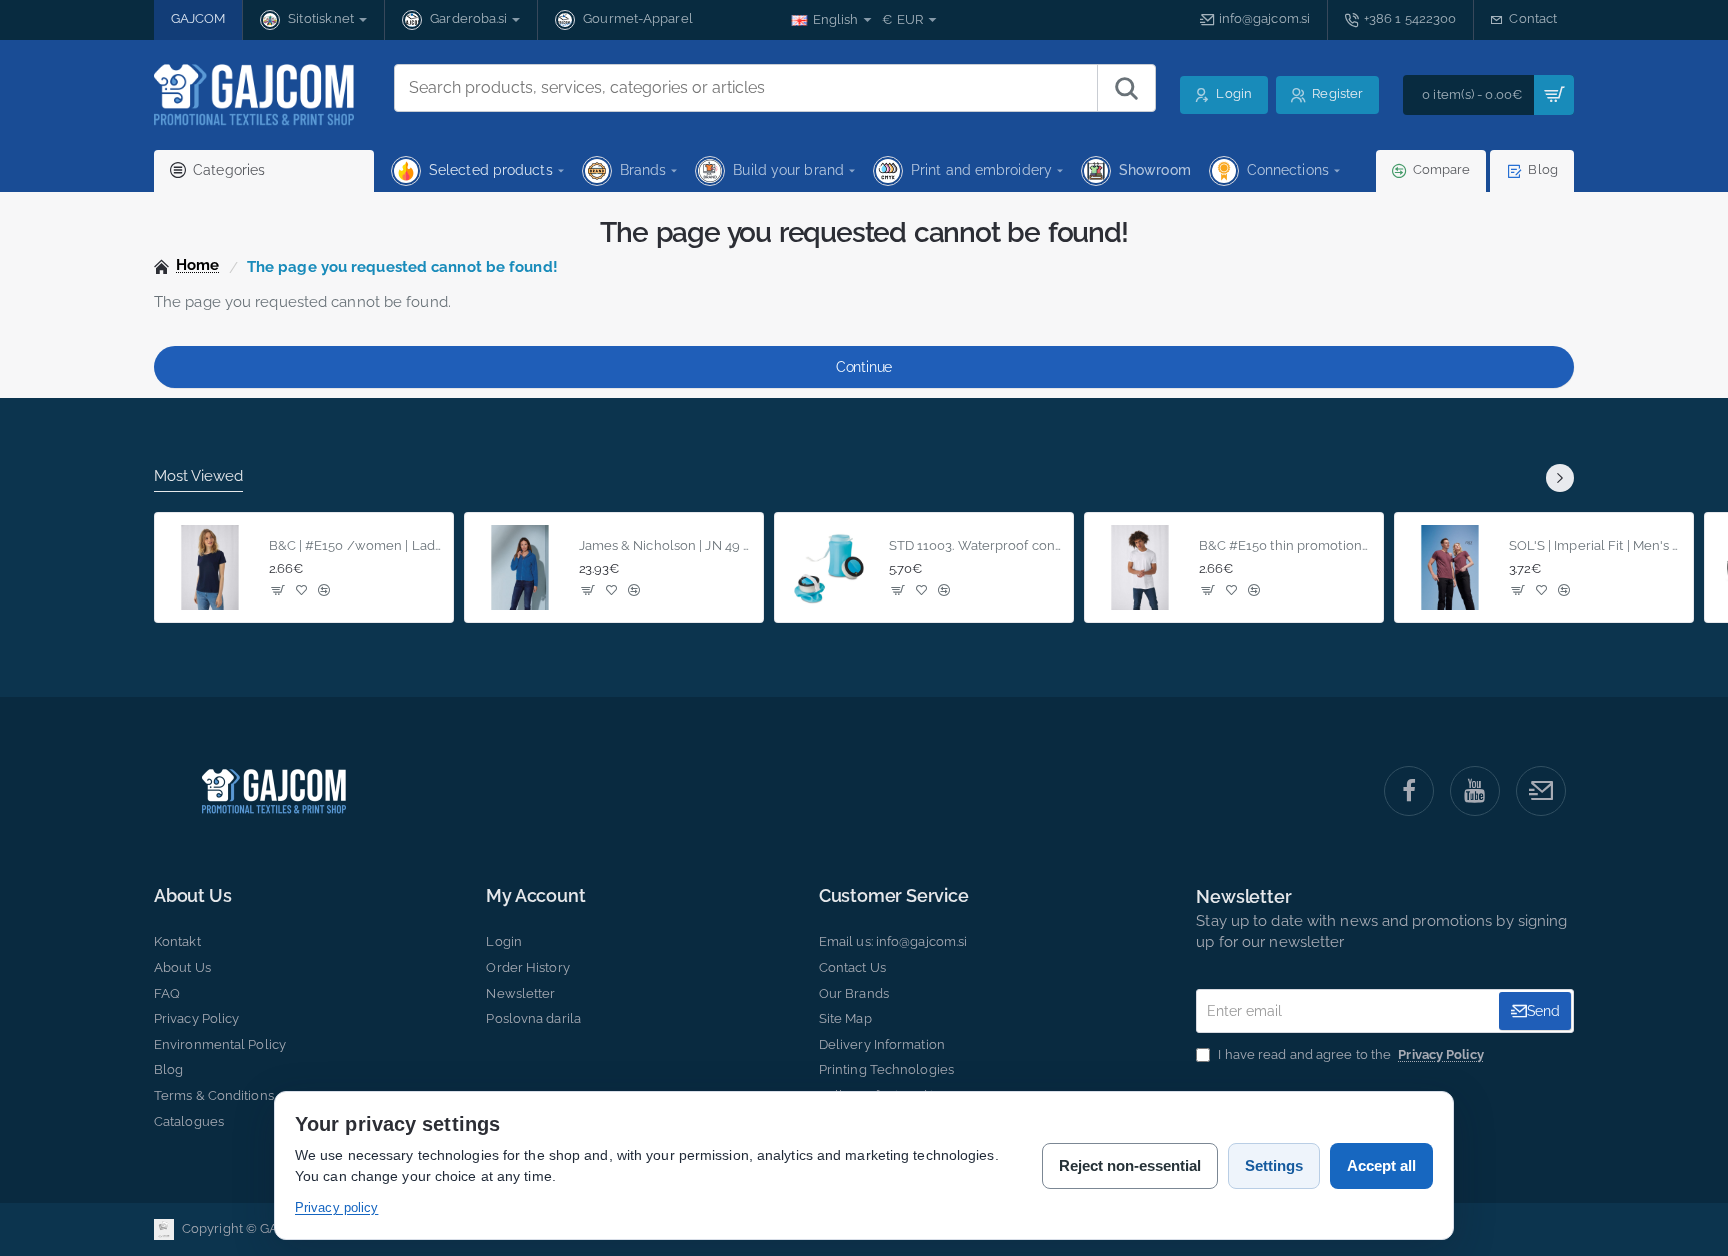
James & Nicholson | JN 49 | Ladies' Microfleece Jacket (665, 544)
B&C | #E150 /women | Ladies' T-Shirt (355, 544)
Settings (1274, 1165)
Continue (864, 367)
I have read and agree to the (1349, 1054)
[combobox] (746, 88)
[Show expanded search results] (1126, 88)
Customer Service (894, 896)
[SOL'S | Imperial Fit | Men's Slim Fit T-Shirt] (1450, 568)
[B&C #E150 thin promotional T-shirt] (1140, 568)
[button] (278, 589)
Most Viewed (198, 476)
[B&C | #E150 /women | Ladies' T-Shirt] (210, 568)
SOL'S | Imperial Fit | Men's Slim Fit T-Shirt (1595, 544)
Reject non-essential (1130, 1165)
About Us (192, 896)
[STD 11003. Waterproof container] (830, 568)
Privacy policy (336, 1207)
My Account (535, 896)
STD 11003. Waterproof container (975, 544)
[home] (187, 265)
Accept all (1381, 1165)
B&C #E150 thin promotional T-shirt (1285, 544)
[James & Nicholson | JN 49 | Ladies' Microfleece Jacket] (520, 568)
